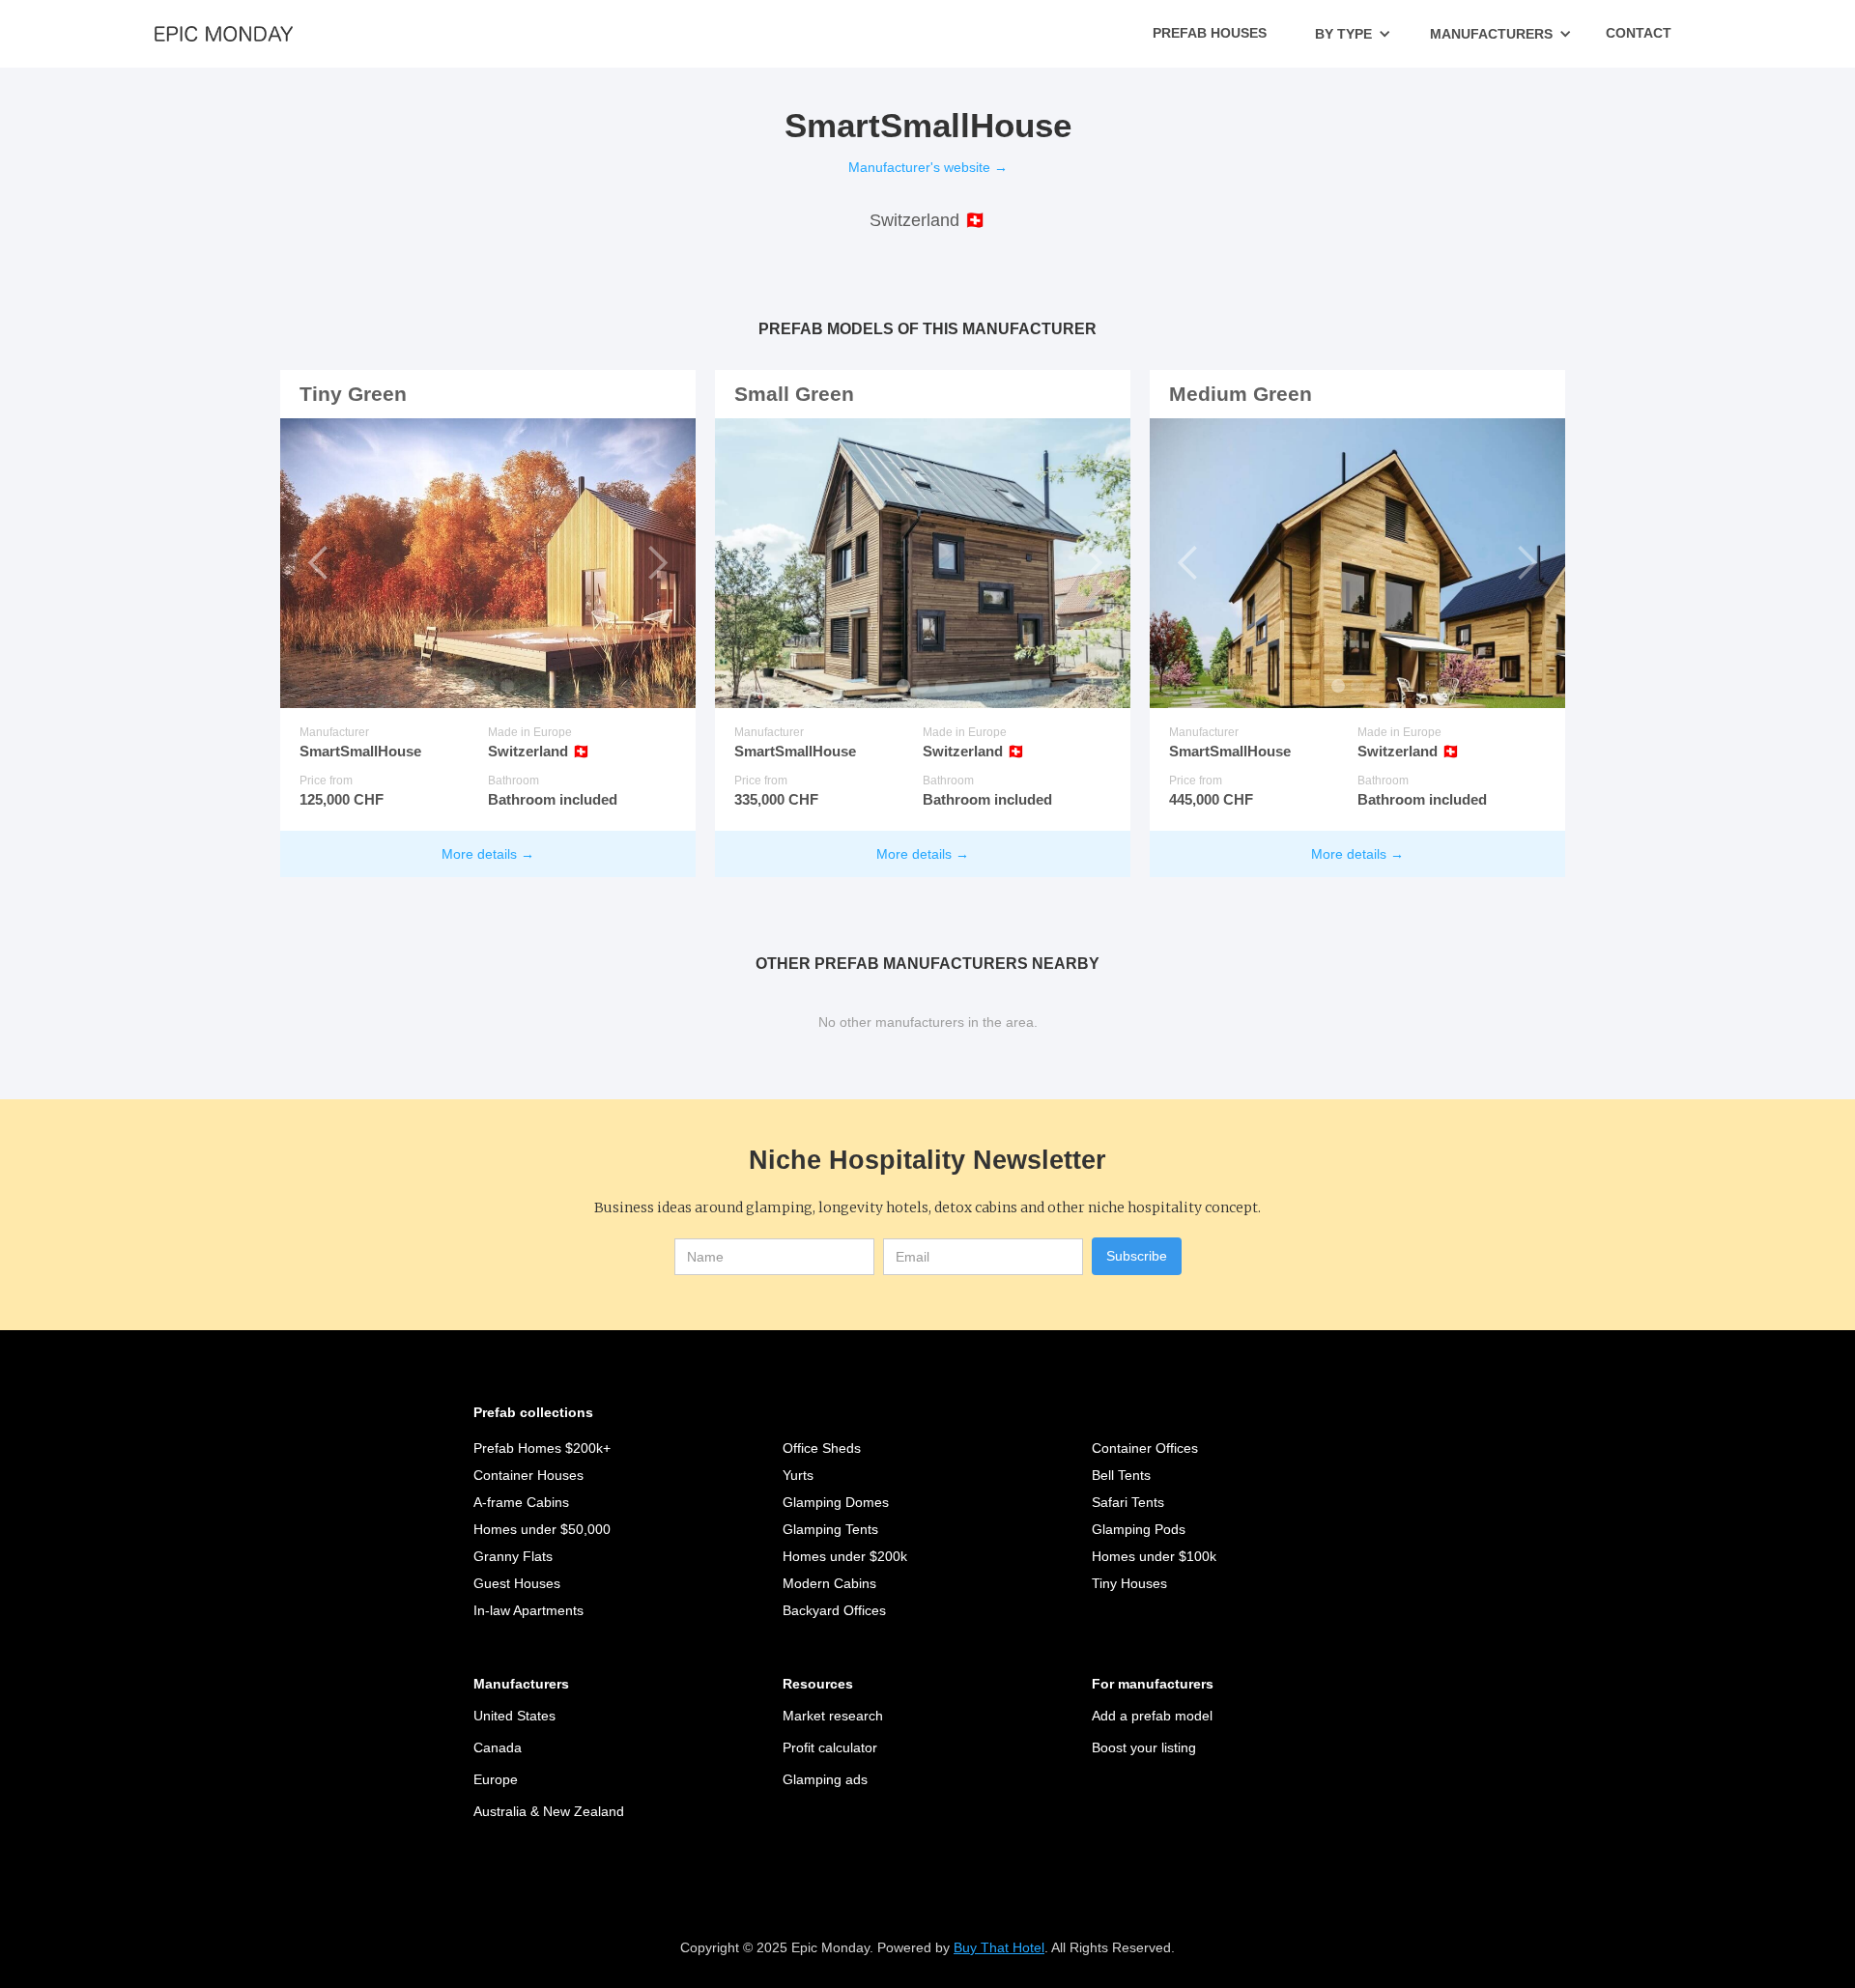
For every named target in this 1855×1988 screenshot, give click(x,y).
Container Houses (528, 1475)
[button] (1353, 34)
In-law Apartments (528, 1610)
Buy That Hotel (999, 1947)
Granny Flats (513, 1556)
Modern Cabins (829, 1583)
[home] (224, 33)
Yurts (798, 1475)
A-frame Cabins (521, 1502)
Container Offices (1145, 1448)
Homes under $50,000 (542, 1529)
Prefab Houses (1210, 33)
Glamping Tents (830, 1529)
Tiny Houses (1129, 1583)
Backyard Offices (834, 1610)
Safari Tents (1128, 1502)
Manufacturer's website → (928, 167)
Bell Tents (1121, 1475)
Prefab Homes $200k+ (542, 1448)
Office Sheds (822, 1448)
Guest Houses (517, 1583)
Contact (1639, 33)
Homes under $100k (1154, 1556)
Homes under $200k (845, 1556)
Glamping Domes (836, 1502)
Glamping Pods (1139, 1529)
